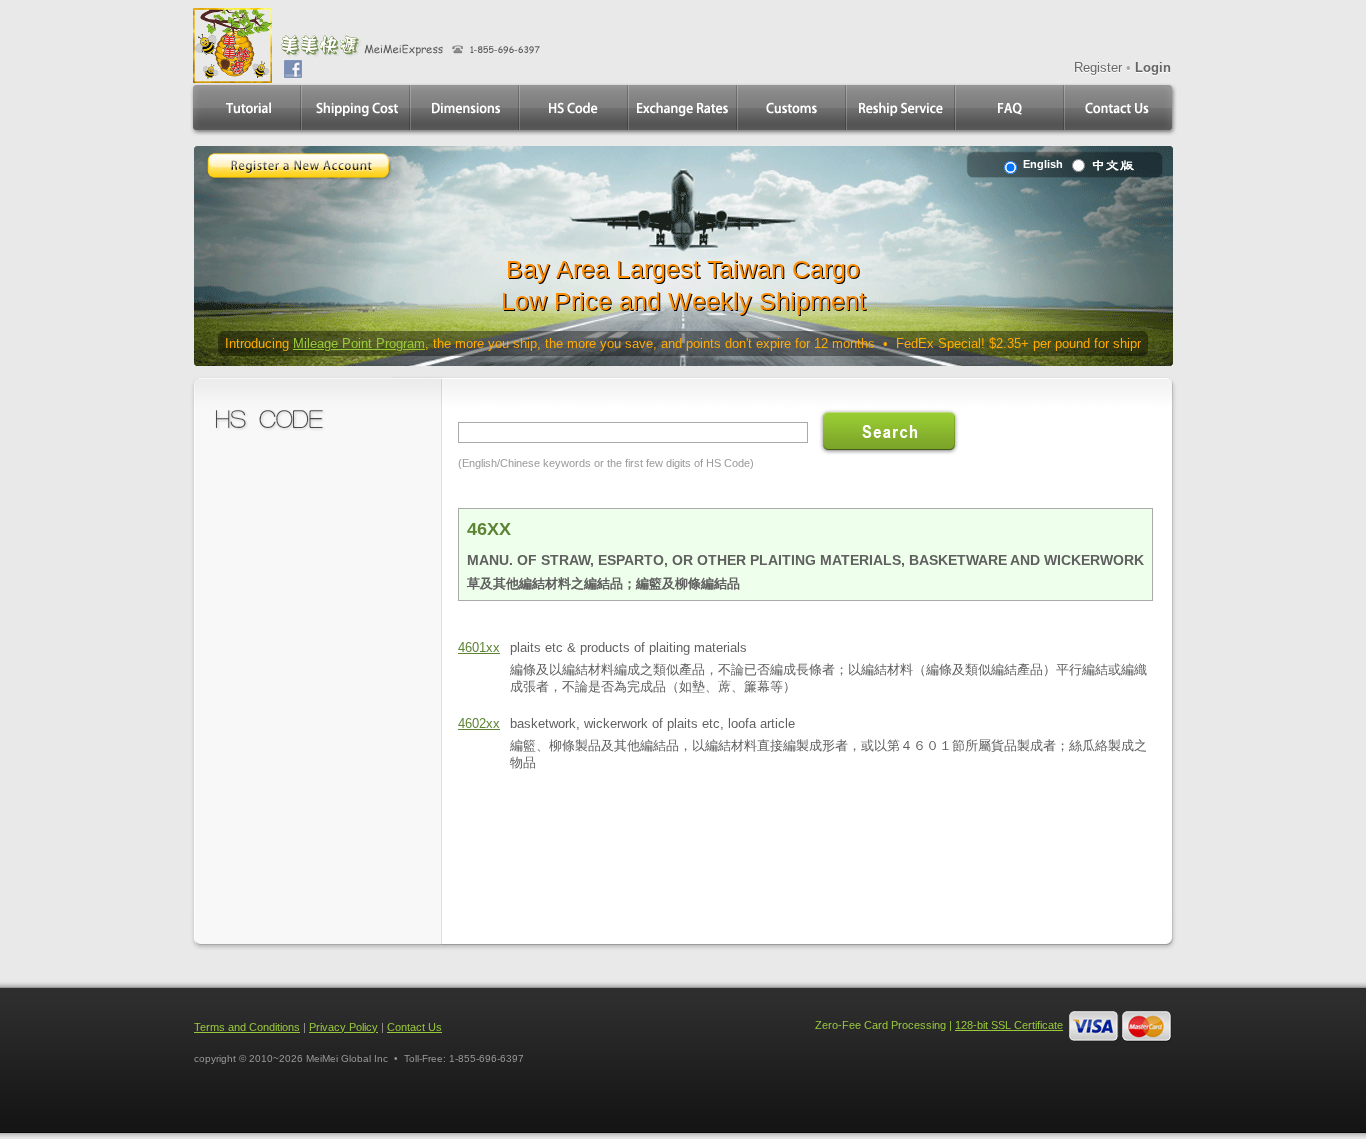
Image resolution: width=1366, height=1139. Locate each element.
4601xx (479, 647)
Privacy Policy (343, 1027)
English (1041, 164)
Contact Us (414, 1027)
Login (1153, 67)
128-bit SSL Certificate (1009, 1025)
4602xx (479, 723)
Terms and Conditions (247, 1027)
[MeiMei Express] (232, 75)
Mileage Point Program (359, 343)
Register (1098, 67)
